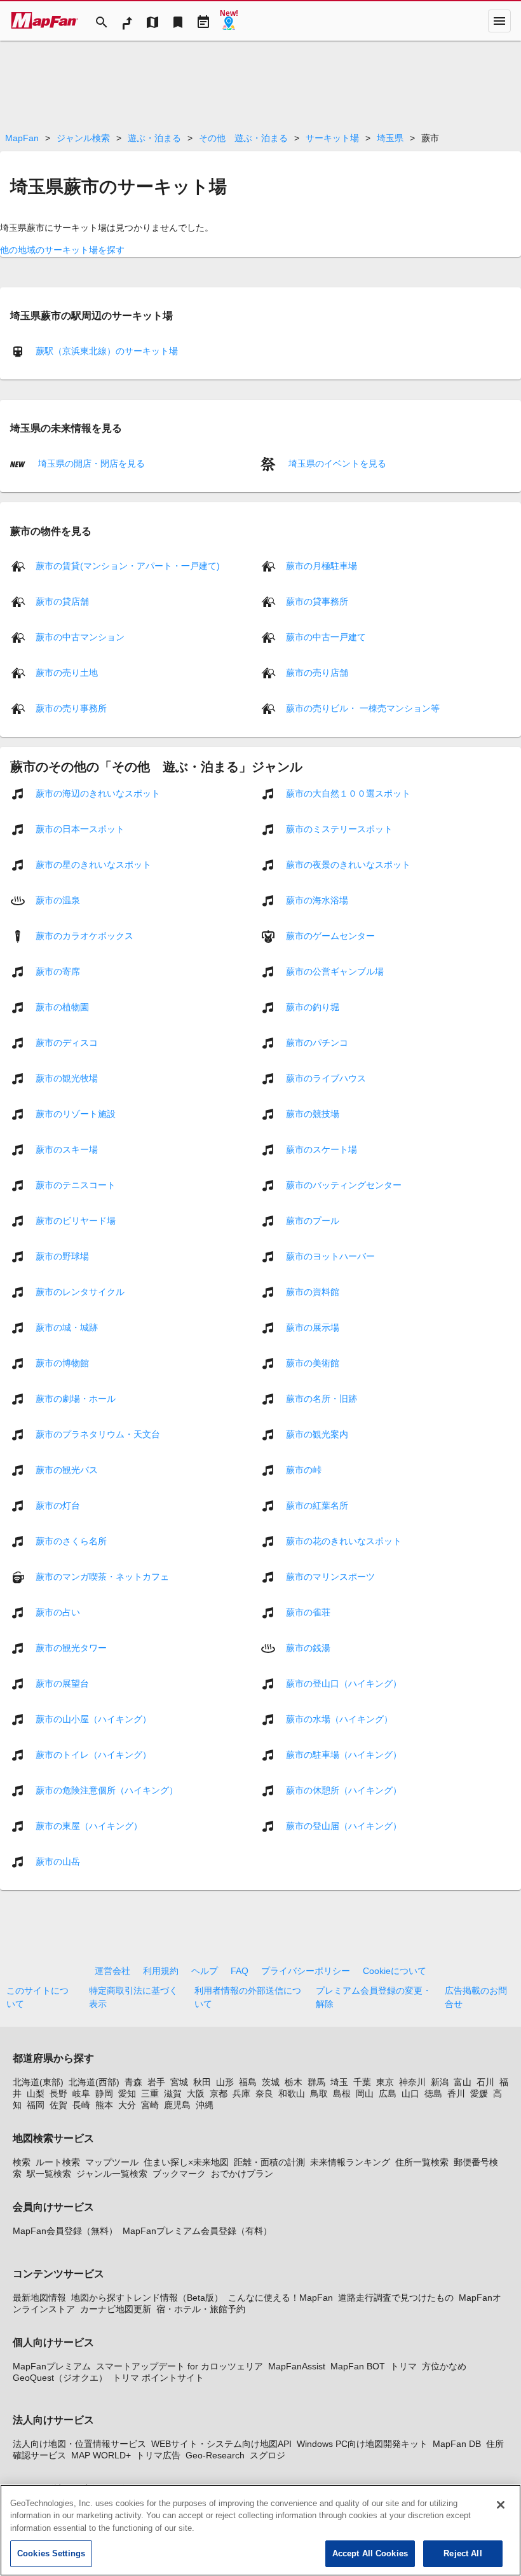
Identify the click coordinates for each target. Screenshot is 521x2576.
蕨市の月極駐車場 (321, 566)
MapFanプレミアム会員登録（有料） (197, 2231)
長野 (58, 2093)
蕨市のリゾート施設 (76, 1114)
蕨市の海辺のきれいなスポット (98, 793)
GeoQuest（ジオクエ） (60, 2378)
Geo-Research (215, 2455)
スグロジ (267, 2455)
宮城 (179, 2082)
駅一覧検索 (49, 2174)
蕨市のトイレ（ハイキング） (93, 1755)
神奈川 (412, 2082)
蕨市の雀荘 (308, 1612)
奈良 (264, 2093)
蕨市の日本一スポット (80, 829)
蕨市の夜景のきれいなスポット (348, 865)
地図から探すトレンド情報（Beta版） (147, 2298)
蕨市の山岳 (58, 1861)
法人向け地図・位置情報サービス (79, 2444)
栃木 (294, 2082)
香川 (456, 2093)
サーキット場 (332, 138)
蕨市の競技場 (313, 1114)
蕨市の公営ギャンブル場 (335, 971)
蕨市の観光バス (67, 1470)
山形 (225, 2082)
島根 (342, 2093)
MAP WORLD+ (101, 2455)
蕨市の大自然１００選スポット (348, 793)
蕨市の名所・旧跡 (321, 1399)
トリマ (403, 2366)
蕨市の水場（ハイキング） (339, 1719)
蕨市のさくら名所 (71, 1541)
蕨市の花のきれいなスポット (344, 1541)
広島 (388, 2093)
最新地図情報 (39, 2298)
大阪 (196, 2093)
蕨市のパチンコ (317, 1043)
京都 (219, 2093)
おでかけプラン (242, 2174)
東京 (385, 2082)
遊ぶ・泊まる (154, 138)
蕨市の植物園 (62, 1007)
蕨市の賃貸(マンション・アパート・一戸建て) (128, 566)
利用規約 (161, 1971)
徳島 (433, 2093)
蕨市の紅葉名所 (317, 1505)
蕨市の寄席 (58, 971)
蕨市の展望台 (62, 1683)
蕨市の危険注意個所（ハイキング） (107, 1790)
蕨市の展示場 (313, 1327)
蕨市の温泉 (58, 900)
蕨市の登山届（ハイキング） (344, 1826)
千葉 (362, 2082)
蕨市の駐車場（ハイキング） (344, 1755)
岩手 (156, 2082)
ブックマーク (179, 2174)
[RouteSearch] (127, 21)
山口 (410, 2093)
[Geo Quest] (229, 21)
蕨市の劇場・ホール (76, 1399)
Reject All (463, 2553)
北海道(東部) (38, 2082)
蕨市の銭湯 (308, 1648)
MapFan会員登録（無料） (65, 2231)
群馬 (316, 2082)
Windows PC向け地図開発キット (362, 2444)
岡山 (365, 2093)
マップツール (112, 2162)
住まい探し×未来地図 (186, 2162)
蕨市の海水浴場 (317, 900)
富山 (463, 2082)
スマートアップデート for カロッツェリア (179, 2366)
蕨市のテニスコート (76, 1185)
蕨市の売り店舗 (317, 673)
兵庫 (241, 2093)
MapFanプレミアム (52, 2366)
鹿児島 (177, 2105)
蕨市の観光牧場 (67, 1078)
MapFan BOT (358, 2366)
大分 (127, 2105)
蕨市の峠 (304, 1470)
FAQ (240, 1971)
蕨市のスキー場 (67, 1149)
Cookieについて (395, 1971)
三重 (150, 2093)
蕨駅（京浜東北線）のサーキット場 (107, 351)
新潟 (440, 2082)
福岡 (36, 2105)
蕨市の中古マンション (80, 637)
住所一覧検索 (422, 2162)
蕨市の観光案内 (317, 1434)
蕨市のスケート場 (321, 1149)
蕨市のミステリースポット (339, 829)
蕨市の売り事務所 (71, 708)
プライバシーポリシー (306, 1971)
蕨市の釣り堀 (313, 1007)
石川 (485, 2082)
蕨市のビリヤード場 (76, 1221)
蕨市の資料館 (313, 1292)
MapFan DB (457, 2444)
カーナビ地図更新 (116, 2309)
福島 (248, 2082)
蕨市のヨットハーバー (330, 1256)
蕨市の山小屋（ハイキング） (93, 1719)
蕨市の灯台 (58, 1505)
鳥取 (319, 2093)
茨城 (271, 2082)
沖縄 (205, 2105)
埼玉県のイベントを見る (336, 463)
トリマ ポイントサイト (158, 2378)
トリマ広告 (158, 2455)
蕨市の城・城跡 (67, 1327)
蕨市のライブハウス (326, 1078)
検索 (22, 2162)
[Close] (501, 2505)
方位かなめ (444, 2366)
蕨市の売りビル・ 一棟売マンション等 (363, 708)
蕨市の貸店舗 (62, 601)
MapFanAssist (297, 2366)
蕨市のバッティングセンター (344, 1185)
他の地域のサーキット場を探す (62, 250)
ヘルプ (205, 1971)
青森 (133, 2082)
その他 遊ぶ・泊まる (243, 138)
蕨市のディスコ (67, 1043)
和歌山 (292, 2093)
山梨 (36, 2093)
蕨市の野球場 (62, 1256)
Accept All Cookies (370, 2553)
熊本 (104, 2105)
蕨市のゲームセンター (330, 936)
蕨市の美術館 (313, 1363)
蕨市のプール (313, 1221)
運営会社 (112, 1971)
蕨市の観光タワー (71, 1648)
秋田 (202, 2082)
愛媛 (479, 2093)
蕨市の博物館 (62, 1363)
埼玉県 (390, 138)
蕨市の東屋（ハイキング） (89, 1826)
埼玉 (339, 2082)
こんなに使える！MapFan (281, 2298)
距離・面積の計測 (269, 2162)
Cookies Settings (51, 2553)
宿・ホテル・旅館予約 (201, 2309)
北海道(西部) (94, 2082)
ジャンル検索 (83, 138)
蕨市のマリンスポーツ (330, 1577)
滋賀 (173, 2093)
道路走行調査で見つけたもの (396, 2298)
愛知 (127, 2093)
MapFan (22, 138)
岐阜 (81, 2093)
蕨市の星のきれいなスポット (93, 865)
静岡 (104, 2093)
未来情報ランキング (350, 2162)
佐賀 (58, 2105)
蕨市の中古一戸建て (326, 637)
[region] (260, 2530)
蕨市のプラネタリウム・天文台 (98, 1434)
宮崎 (150, 2105)
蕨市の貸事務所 (317, 601)
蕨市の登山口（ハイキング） (344, 1683)
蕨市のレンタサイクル (80, 1292)
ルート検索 (58, 2162)
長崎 (81, 2105)
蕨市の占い (58, 1612)
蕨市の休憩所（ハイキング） (344, 1790)
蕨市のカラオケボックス (85, 936)
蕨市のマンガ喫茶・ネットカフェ (102, 1577)
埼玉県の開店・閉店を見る (90, 463)
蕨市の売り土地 (67, 673)
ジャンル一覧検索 (112, 2174)
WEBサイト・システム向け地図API (221, 2444)
